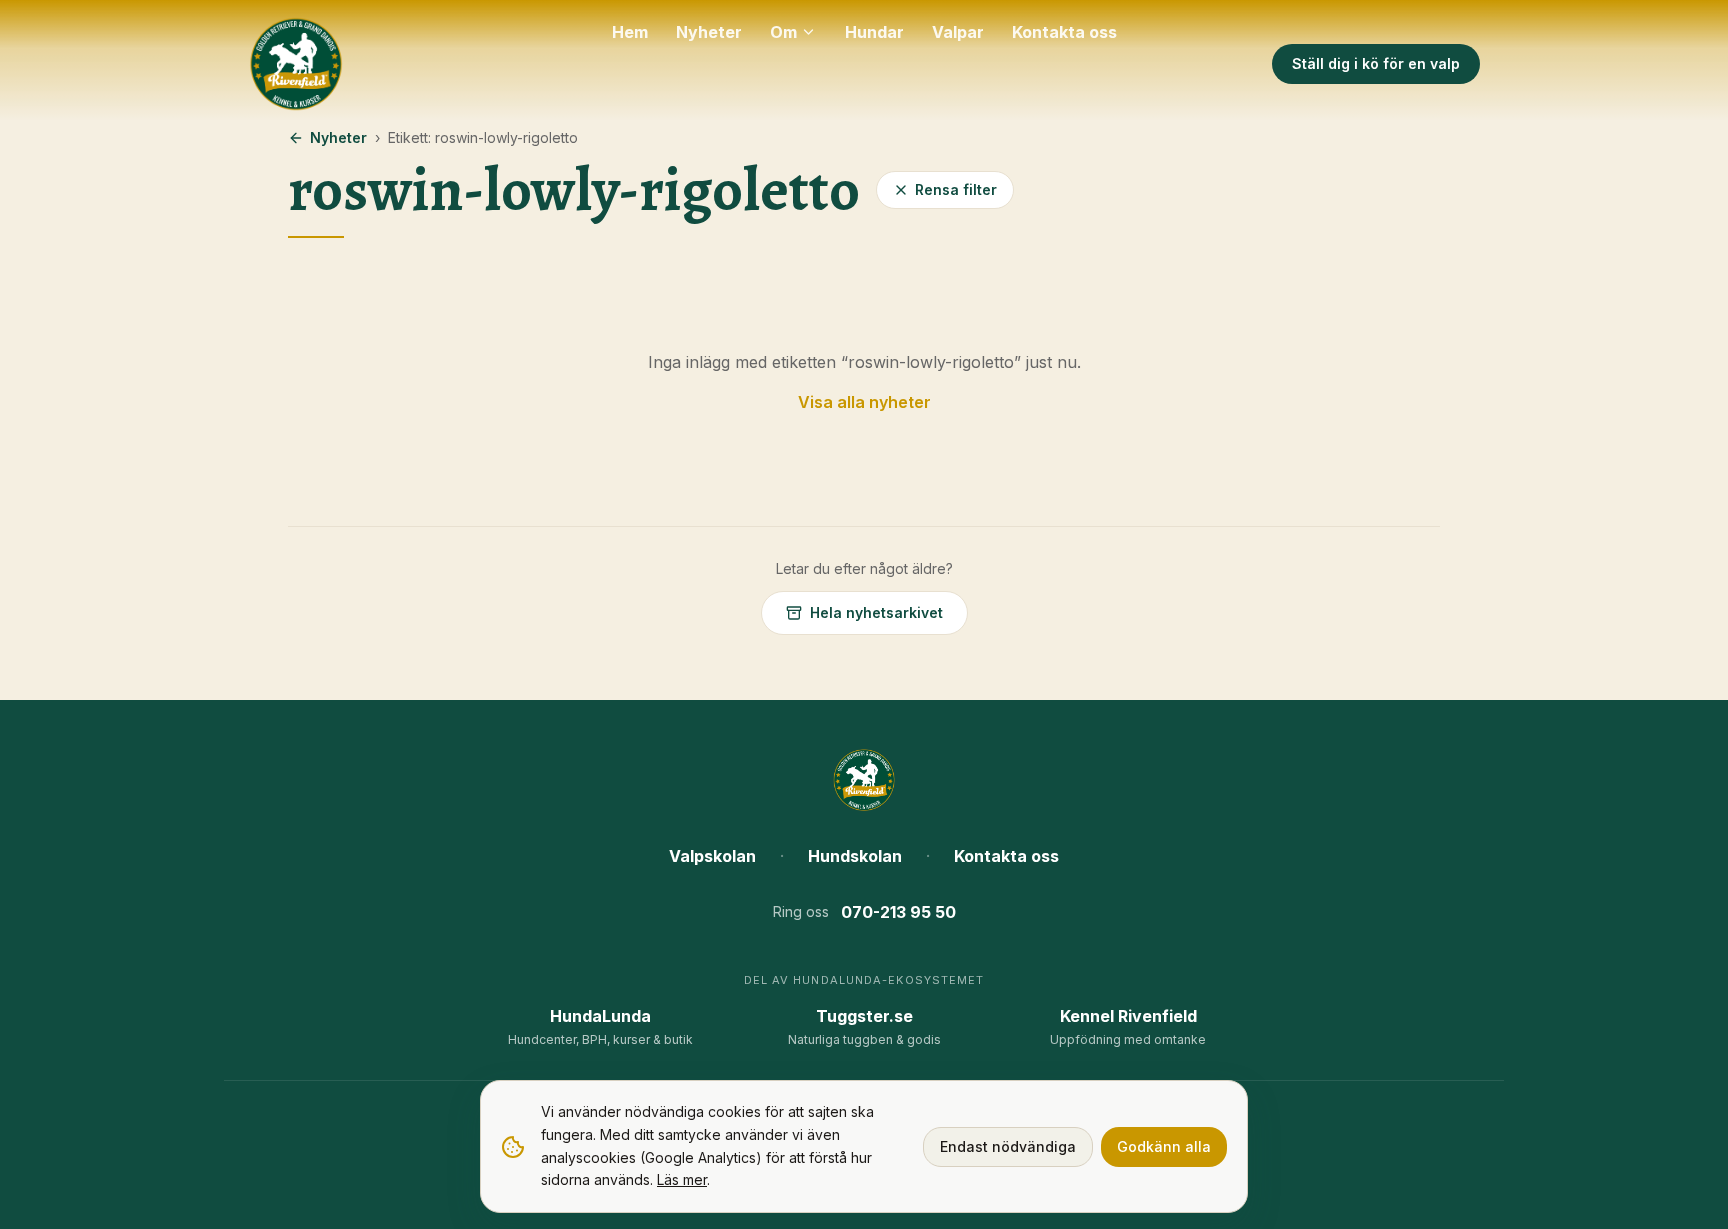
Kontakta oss (1064, 32)
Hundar (874, 32)
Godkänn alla (1164, 1146)
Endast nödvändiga (1008, 1146)
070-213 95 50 (898, 912)
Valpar (958, 32)
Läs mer (682, 1179)
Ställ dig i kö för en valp (1376, 63)
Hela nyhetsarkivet (876, 612)
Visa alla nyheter (864, 402)
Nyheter (709, 32)
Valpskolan (712, 856)
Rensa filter (956, 189)
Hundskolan (855, 856)
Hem (630, 32)
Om (783, 32)
